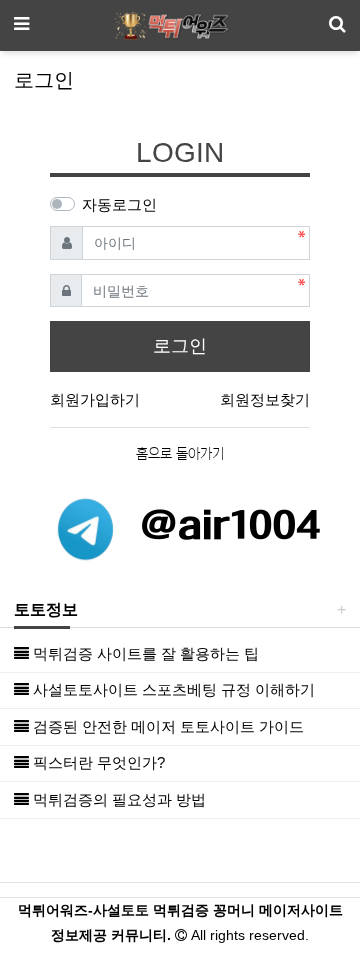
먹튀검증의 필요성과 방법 (117, 799)
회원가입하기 (95, 399)
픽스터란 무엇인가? (97, 762)
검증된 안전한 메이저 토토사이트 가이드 (166, 726)
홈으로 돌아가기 (180, 454)
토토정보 (46, 609)
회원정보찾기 (265, 399)
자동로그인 (119, 204)
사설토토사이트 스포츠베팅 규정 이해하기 (172, 689)
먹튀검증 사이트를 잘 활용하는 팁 (144, 653)
